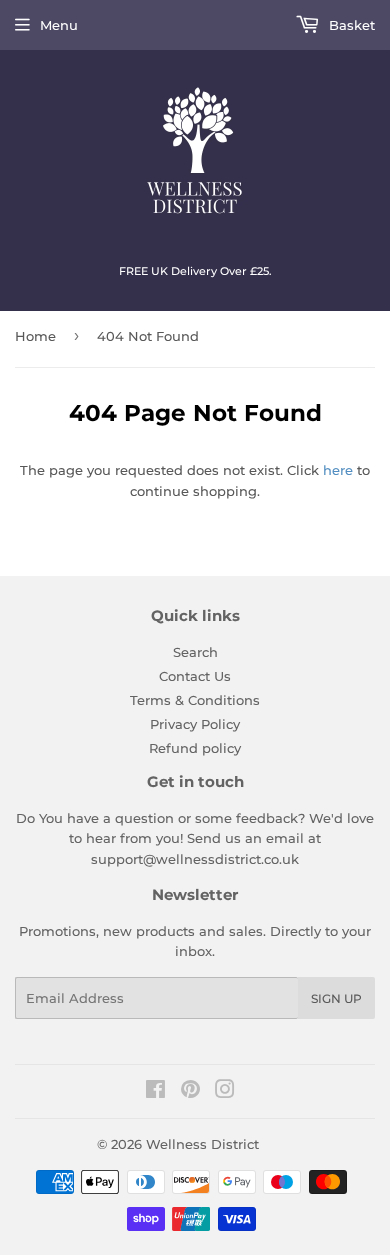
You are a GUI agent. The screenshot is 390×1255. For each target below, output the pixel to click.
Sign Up (336, 998)
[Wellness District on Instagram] (225, 1092)
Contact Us (195, 676)
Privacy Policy (195, 724)
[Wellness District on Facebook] (155, 1092)
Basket (350, 25)
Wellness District (202, 1144)
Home (35, 336)
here (338, 470)
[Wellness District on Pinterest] (190, 1092)
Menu (59, 25)
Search (195, 652)
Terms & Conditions (195, 700)
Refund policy (195, 748)
